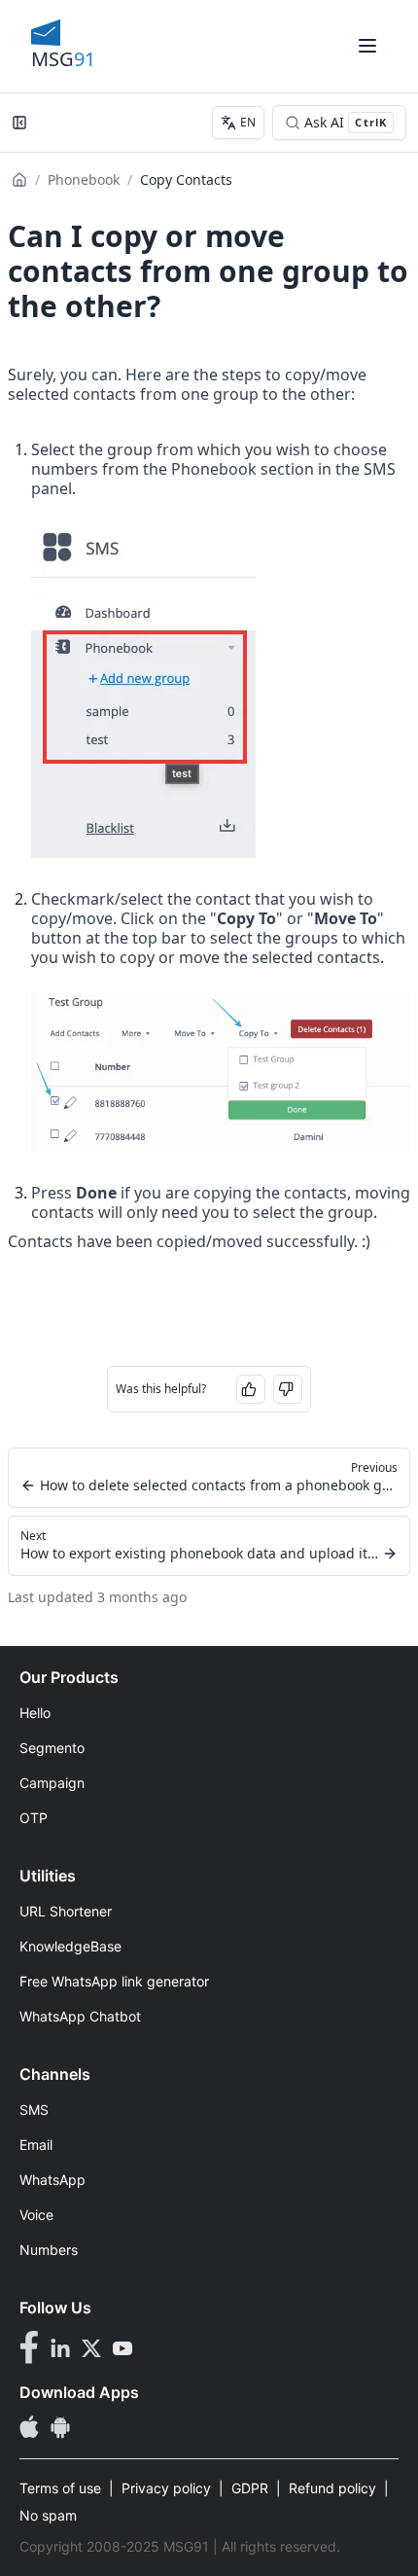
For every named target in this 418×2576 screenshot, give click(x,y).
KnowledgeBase (70, 1946)
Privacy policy (166, 2488)
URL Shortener (66, 1911)
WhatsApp (52, 2180)
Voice (36, 2215)
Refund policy (332, 2488)
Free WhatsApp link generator (114, 1981)
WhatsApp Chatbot (80, 2016)
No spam (48, 2515)
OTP (34, 1818)
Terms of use (60, 2488)
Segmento (52, 1748)
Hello (35, 1713)
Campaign (52, 1783)
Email (36, 2145)
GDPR (250, 2488)
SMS (34, 2110)
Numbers (49, 2250)
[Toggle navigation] (367, 46)
